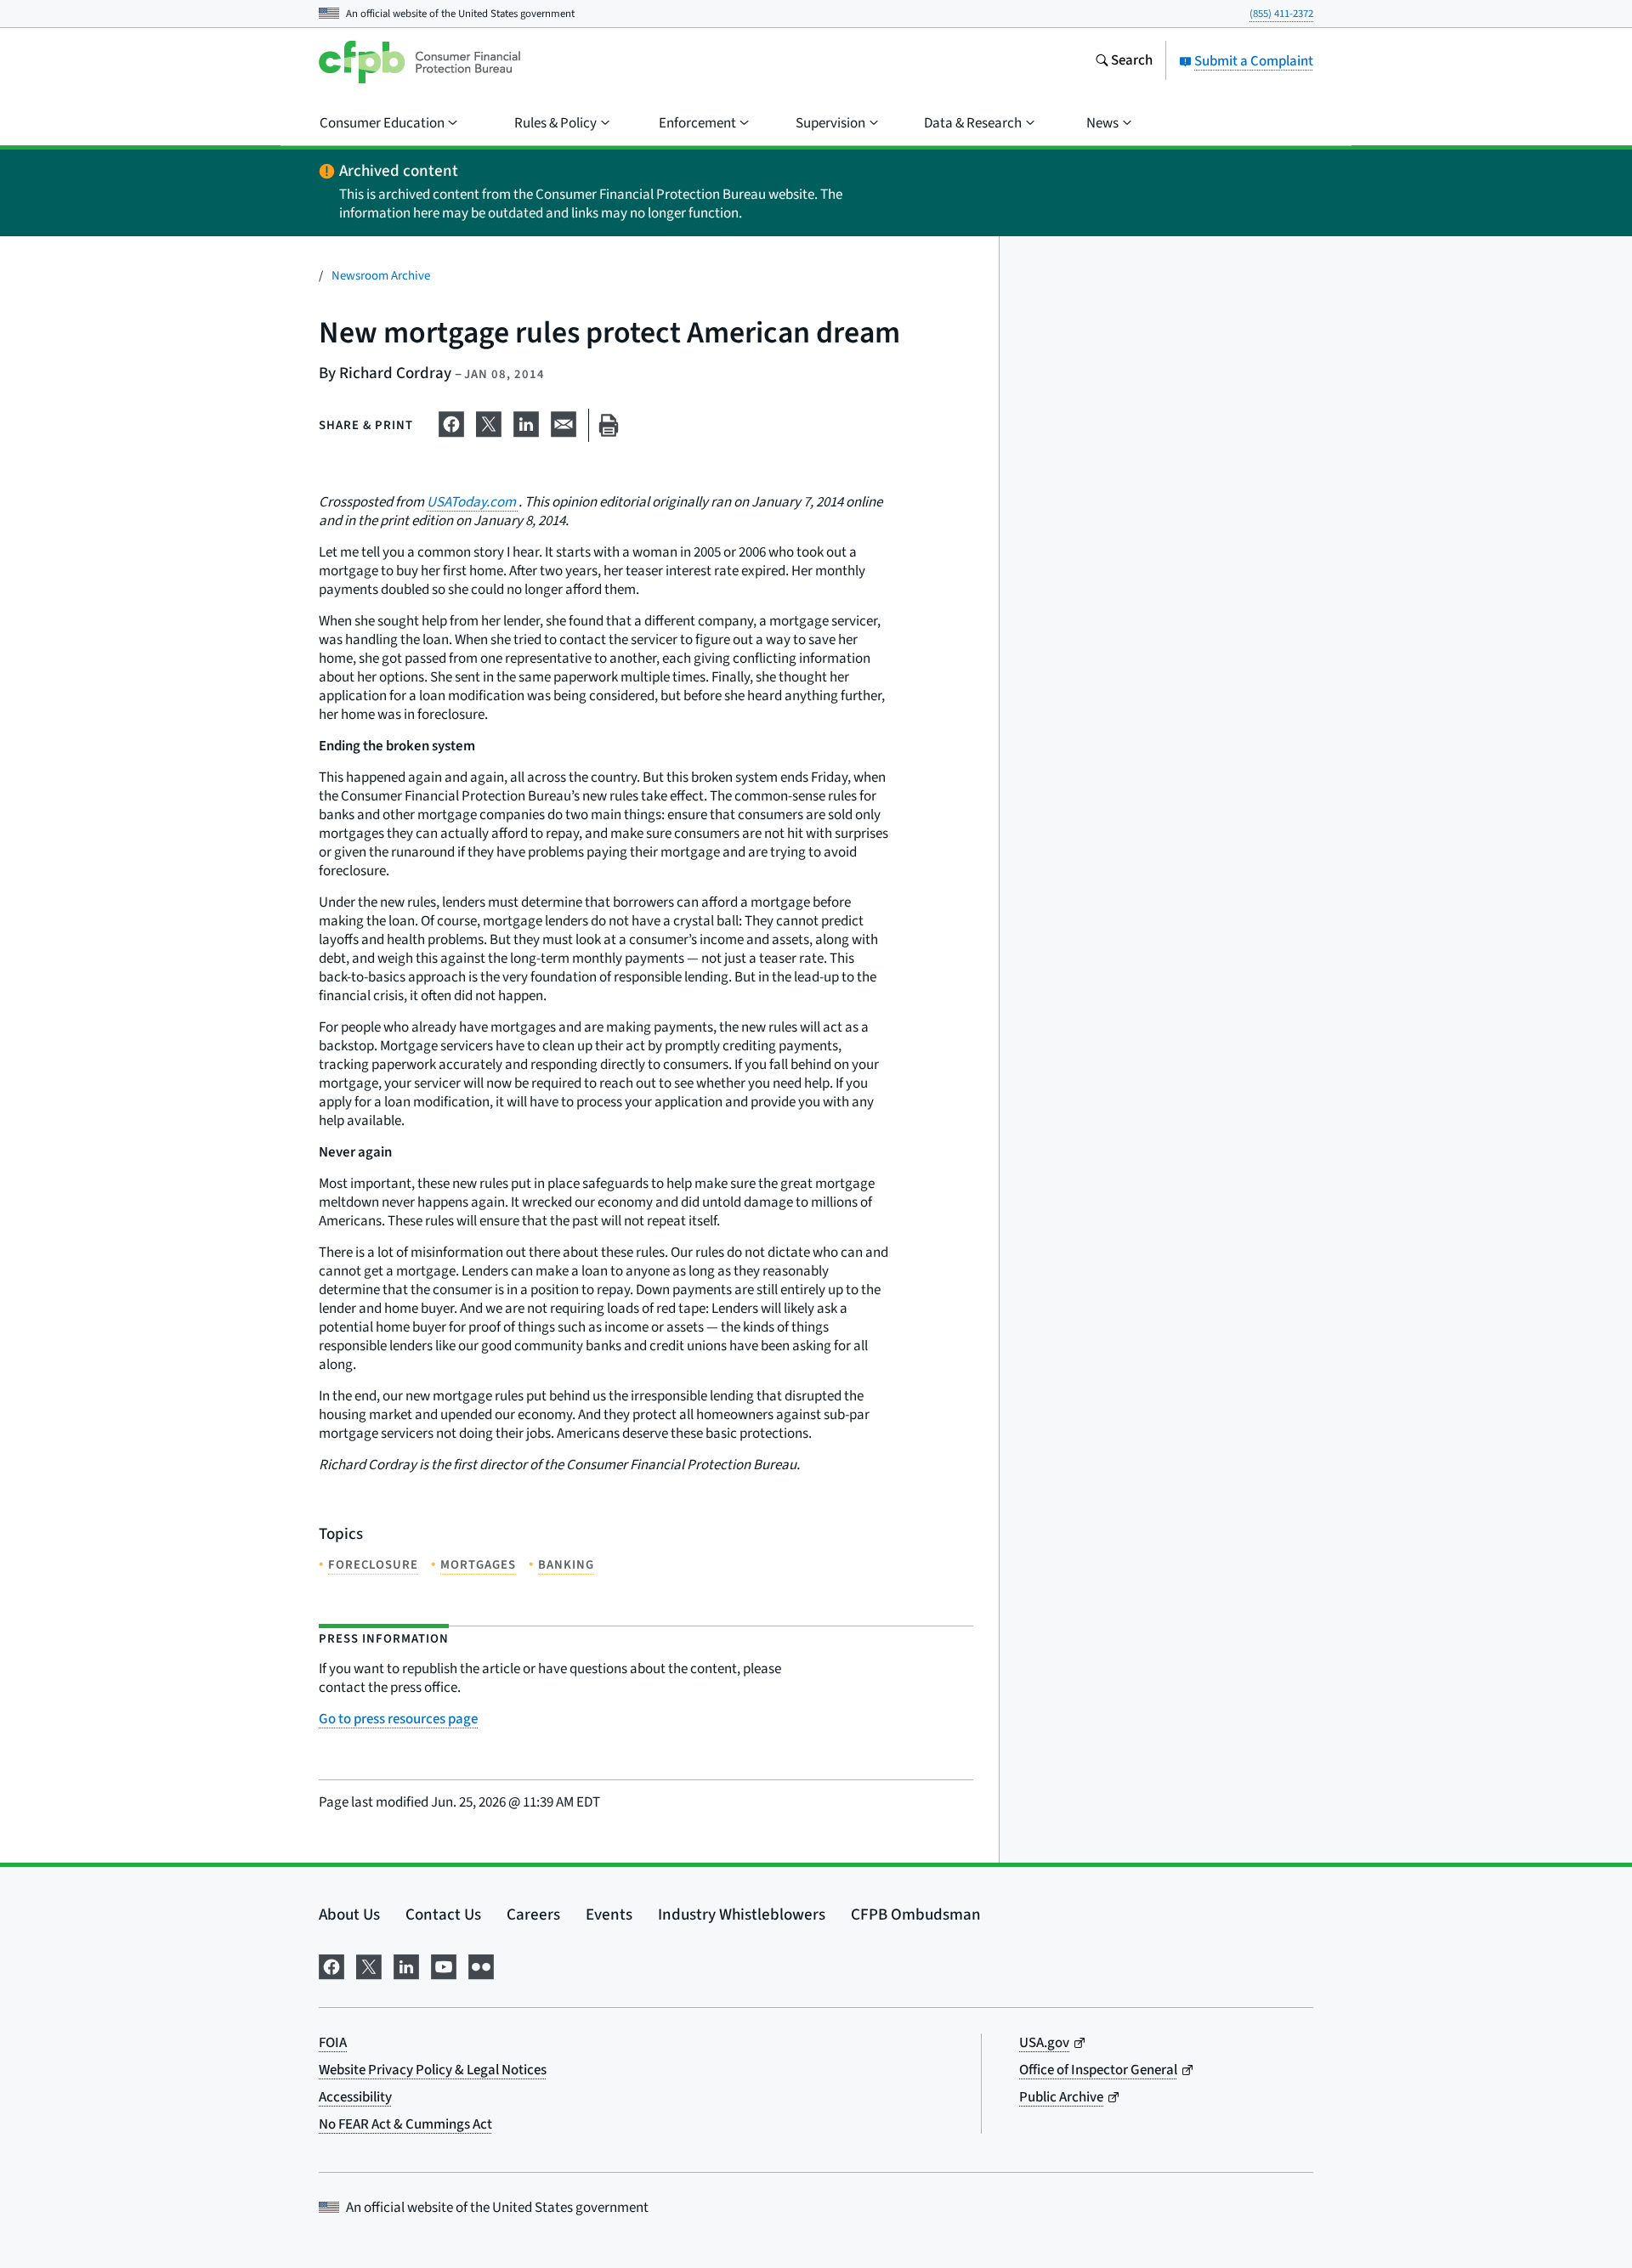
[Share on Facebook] (451, 422)
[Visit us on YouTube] (444, 1965)
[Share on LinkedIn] (526, 422)
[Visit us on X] (369, 1965)
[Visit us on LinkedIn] (406, 1965)
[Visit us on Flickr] (481, 1965)
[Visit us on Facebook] (331, 1965)
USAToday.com (473, 502)
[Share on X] (489, 422)
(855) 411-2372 (1281, 14)
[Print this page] (609, 425)
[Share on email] (564, 422)
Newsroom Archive (381, 276)
